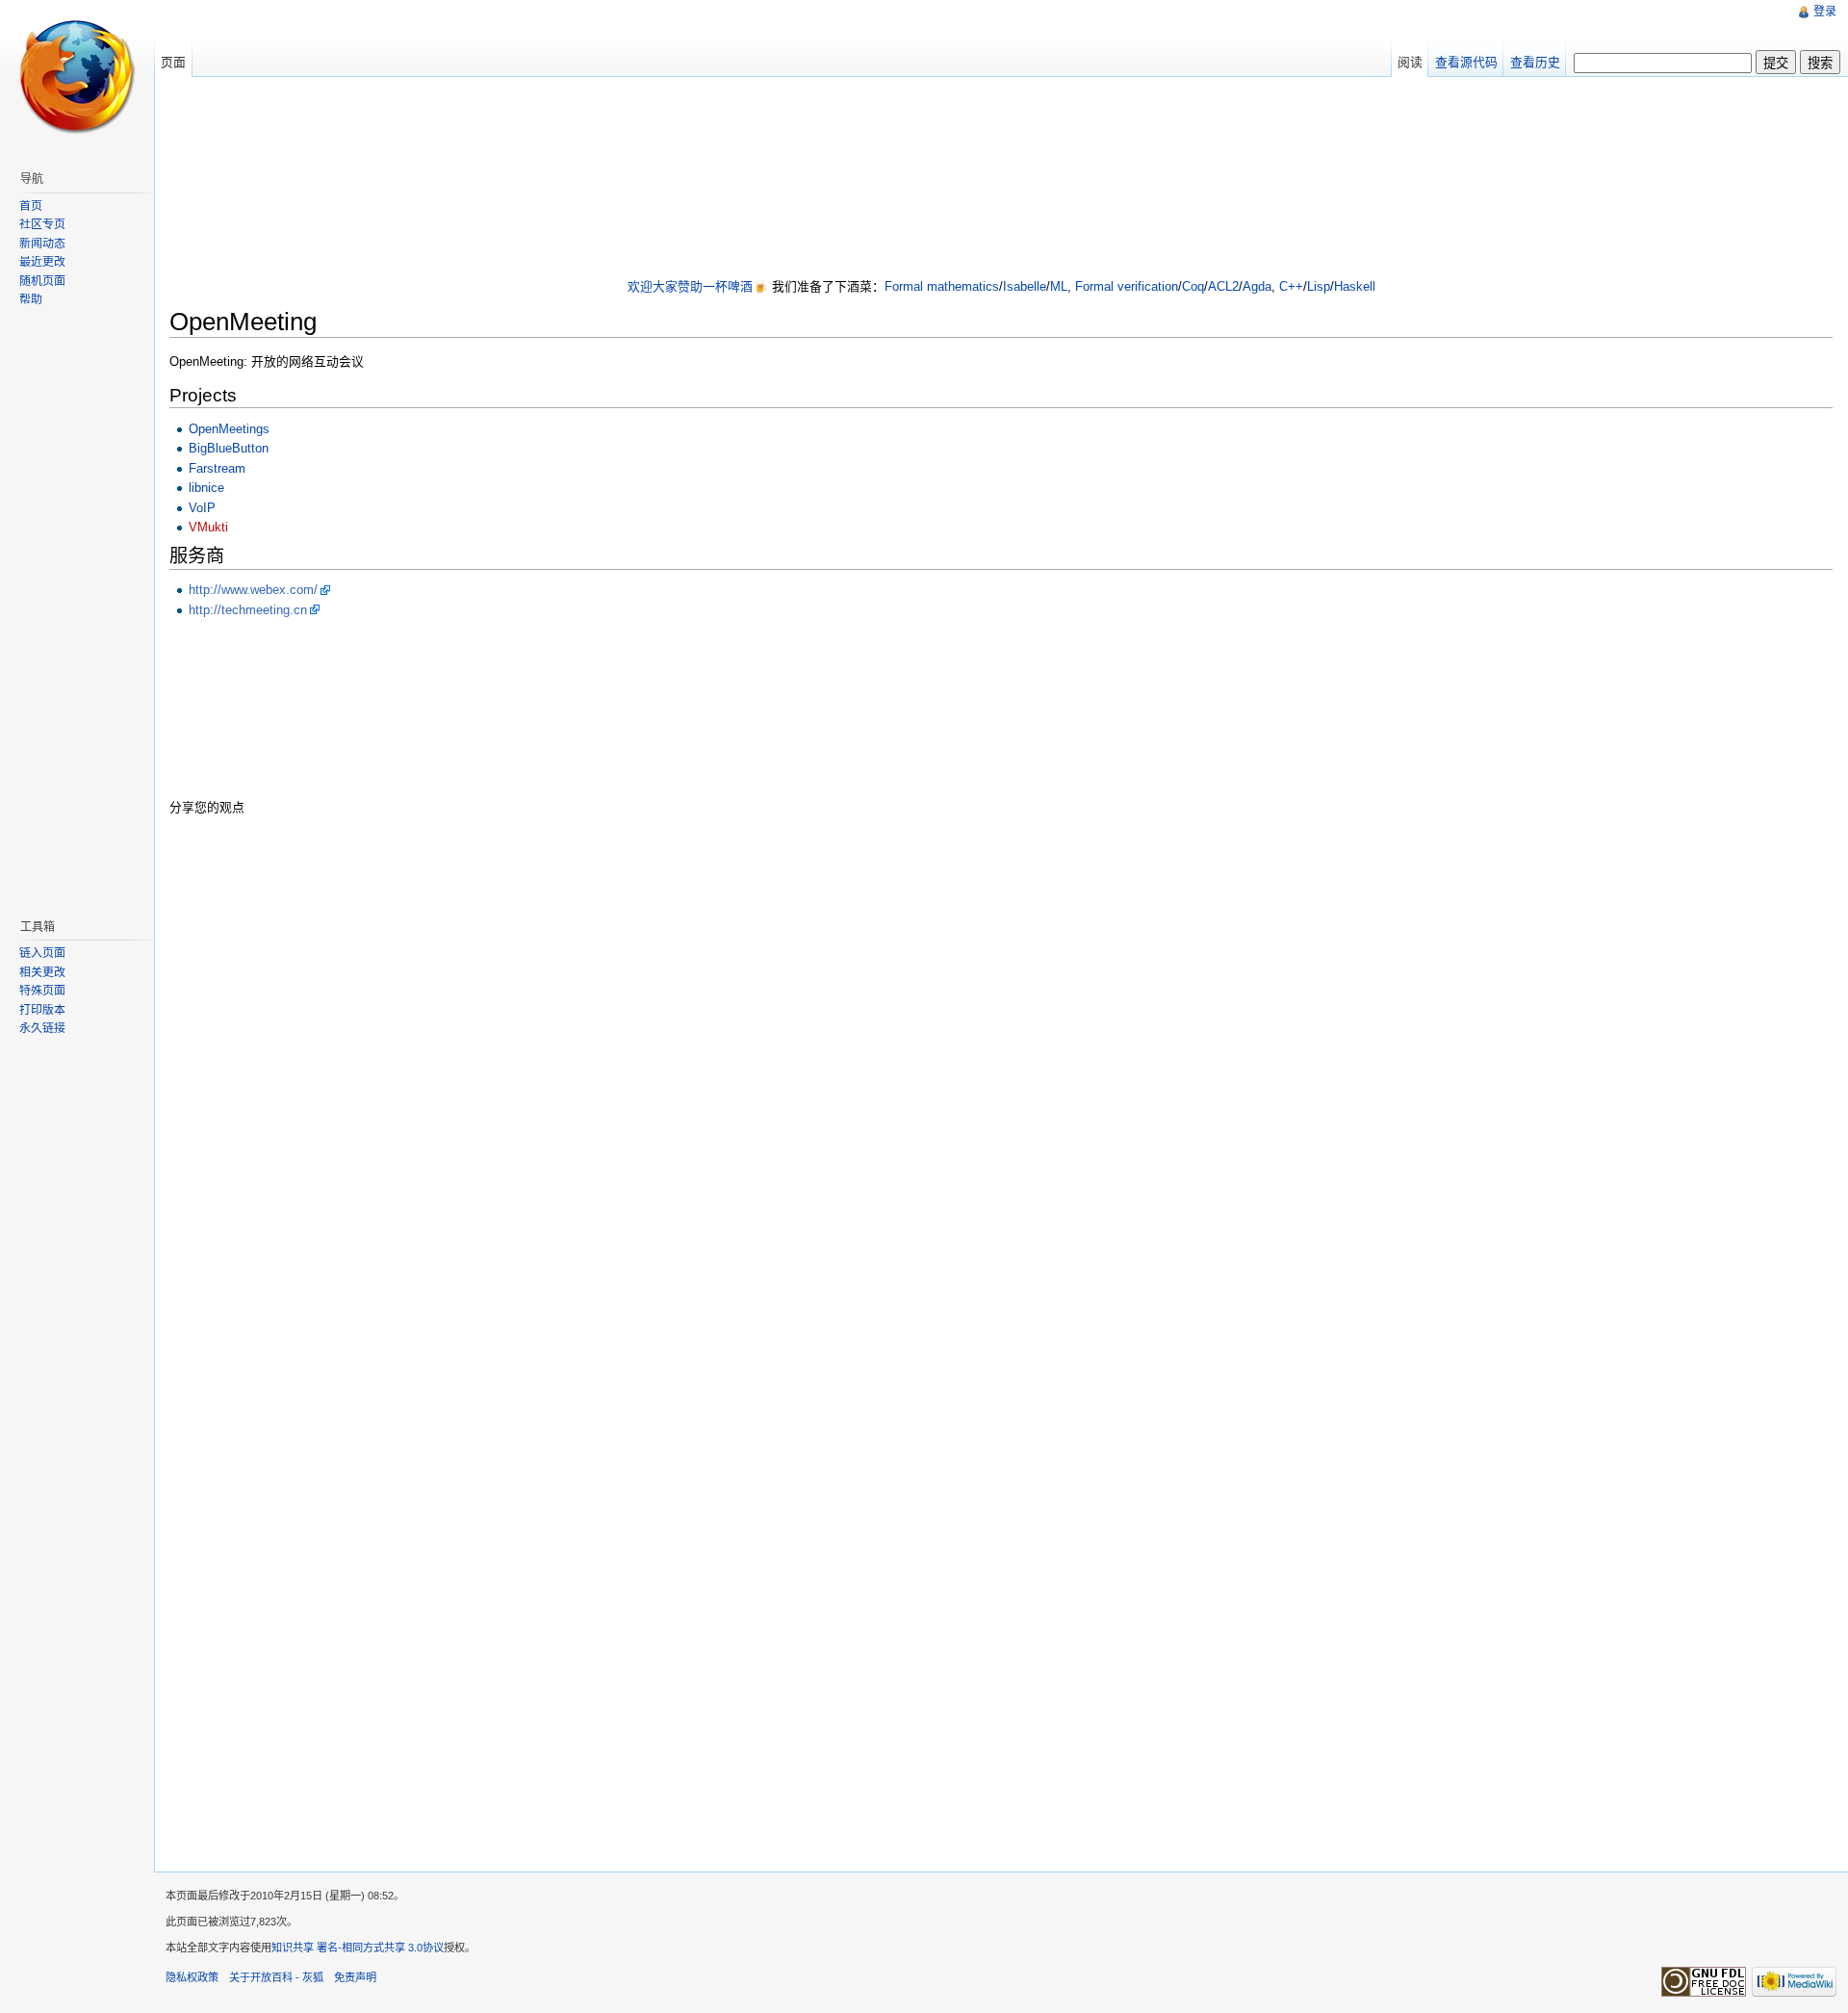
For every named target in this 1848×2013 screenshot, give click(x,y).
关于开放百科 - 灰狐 (276, 1977)
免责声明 (355, 1977)
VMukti (208, 527)
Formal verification (1127, 286)
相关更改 (42, 972)
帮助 (31, 299)
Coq (1193, 286)
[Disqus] (1001, 1076)
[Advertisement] (1001, 179)
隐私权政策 (192, 1977)
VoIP (202, 508)
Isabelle (1025, 286)
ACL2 (1223, 286)
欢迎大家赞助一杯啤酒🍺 (698, 286)
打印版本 (42, 1010)
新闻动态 (42, 244)
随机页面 (42, 281)
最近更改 (42, 262)
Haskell (1355, 286)
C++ (1291, 286)
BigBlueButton (229, 448)
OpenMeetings (229, 429)
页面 (173, 62)
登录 (1825, 12)
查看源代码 (1466, 62)
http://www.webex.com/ (253, 590)
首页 (31, 206)
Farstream (217, 468)
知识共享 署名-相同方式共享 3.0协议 (358, 1948)
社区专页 (42, 224)
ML (1059, 286)
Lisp (1319, 286)
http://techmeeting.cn (248, 610)
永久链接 (42, 1028)
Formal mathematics (942, 286)
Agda (1257, 286)
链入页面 (42, 953)
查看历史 (1535, 62)
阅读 (1410, 62)
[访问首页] (77, 77)
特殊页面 (42, 991)
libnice (206, 488)
